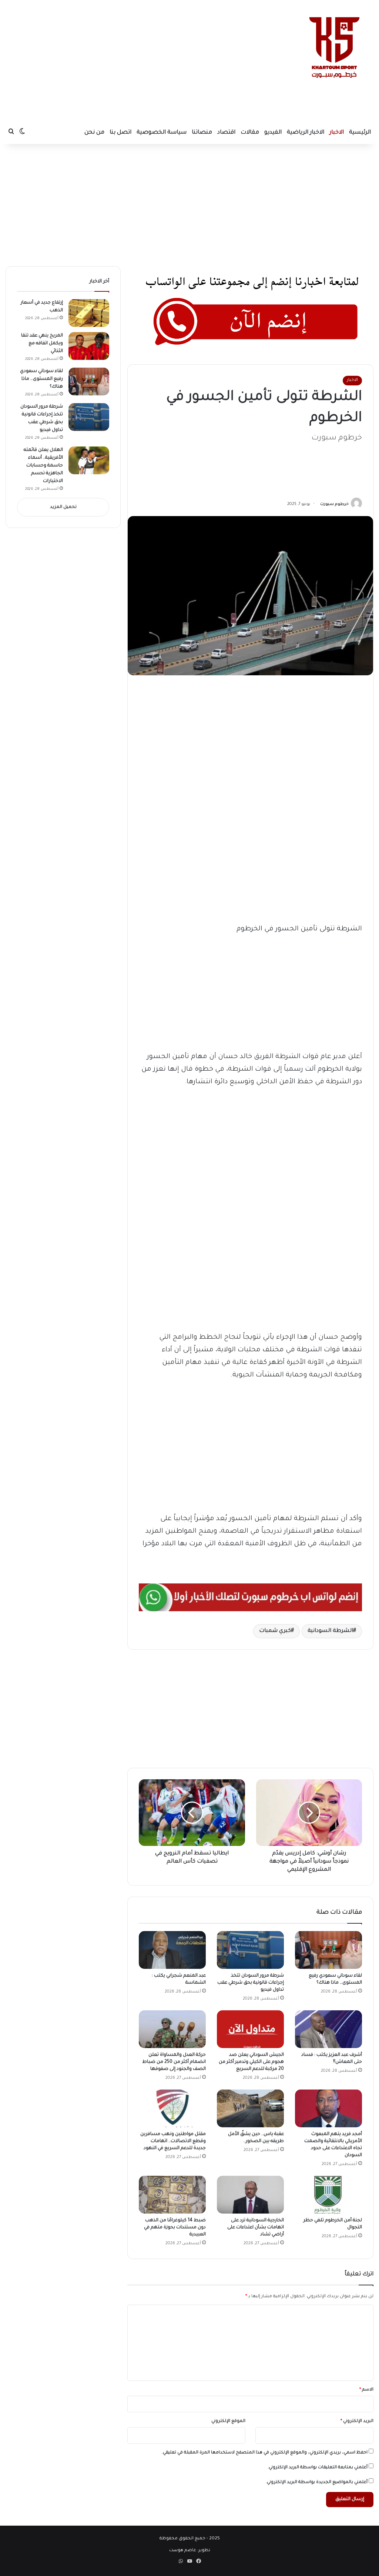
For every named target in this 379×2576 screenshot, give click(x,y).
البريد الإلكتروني (357, 2421)
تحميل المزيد (63, 507)
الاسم (366, 2390)
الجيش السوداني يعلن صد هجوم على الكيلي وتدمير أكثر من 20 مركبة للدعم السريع (251, 2062)
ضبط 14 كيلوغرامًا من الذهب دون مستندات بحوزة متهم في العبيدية (175, 2228)
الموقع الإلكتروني (228, 2421)
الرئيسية (360, 133)
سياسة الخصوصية (162, 133)
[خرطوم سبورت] (333, 48)
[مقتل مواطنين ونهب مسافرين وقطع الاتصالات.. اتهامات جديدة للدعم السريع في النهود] (172, 2108)
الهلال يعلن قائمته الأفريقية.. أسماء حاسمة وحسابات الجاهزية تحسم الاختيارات (43, 466)
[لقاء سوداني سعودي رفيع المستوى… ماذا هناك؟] (328, 1950)
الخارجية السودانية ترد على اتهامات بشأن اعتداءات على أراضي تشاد (256, 2228)
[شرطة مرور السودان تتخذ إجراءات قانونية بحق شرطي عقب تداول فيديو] (250, 1950)
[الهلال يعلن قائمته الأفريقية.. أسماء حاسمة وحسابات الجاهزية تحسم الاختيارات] (89, 460)
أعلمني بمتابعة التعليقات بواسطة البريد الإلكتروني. (318, 2468)
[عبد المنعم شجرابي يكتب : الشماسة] (172, 1950)
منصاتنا (202, 133)
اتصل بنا (120, 133)
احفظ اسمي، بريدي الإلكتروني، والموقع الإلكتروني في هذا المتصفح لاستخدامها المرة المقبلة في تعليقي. (265, 2453)
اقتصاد (226, 133)
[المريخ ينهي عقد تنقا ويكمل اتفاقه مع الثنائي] (89, 346)
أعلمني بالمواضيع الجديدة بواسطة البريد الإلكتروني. (317, 2483)
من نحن (94, 133)
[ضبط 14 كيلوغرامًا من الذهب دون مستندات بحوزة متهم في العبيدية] (172, 2195)
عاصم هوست (183, 2551)
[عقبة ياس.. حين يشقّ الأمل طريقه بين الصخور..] (250, 2108)
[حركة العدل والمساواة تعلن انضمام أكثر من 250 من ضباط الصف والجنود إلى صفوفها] (172, 2029)
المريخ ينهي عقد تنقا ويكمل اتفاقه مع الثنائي (42, 344)
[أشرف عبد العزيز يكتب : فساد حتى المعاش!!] (328, 2029)
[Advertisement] (124, 59)
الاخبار (337, 133)
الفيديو (273, 133)
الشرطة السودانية (330, 1631)
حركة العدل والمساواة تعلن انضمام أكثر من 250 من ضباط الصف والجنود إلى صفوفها (174, 2062)
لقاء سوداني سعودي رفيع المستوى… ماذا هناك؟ (41, 379)
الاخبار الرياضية (306, 133)
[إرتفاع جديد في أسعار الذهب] (89, 313)
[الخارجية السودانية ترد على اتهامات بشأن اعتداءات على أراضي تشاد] (250, 2195)
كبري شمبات (275, 1631)
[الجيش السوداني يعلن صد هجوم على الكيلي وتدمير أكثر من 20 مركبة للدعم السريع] (250, 2029)
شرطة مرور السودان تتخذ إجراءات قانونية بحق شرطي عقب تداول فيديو (251, 1983)
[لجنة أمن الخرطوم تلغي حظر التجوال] (328, 2195)
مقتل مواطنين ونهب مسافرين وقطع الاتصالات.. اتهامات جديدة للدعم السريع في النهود (173, 2141)
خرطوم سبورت (334, 504)
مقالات (250, 133)
